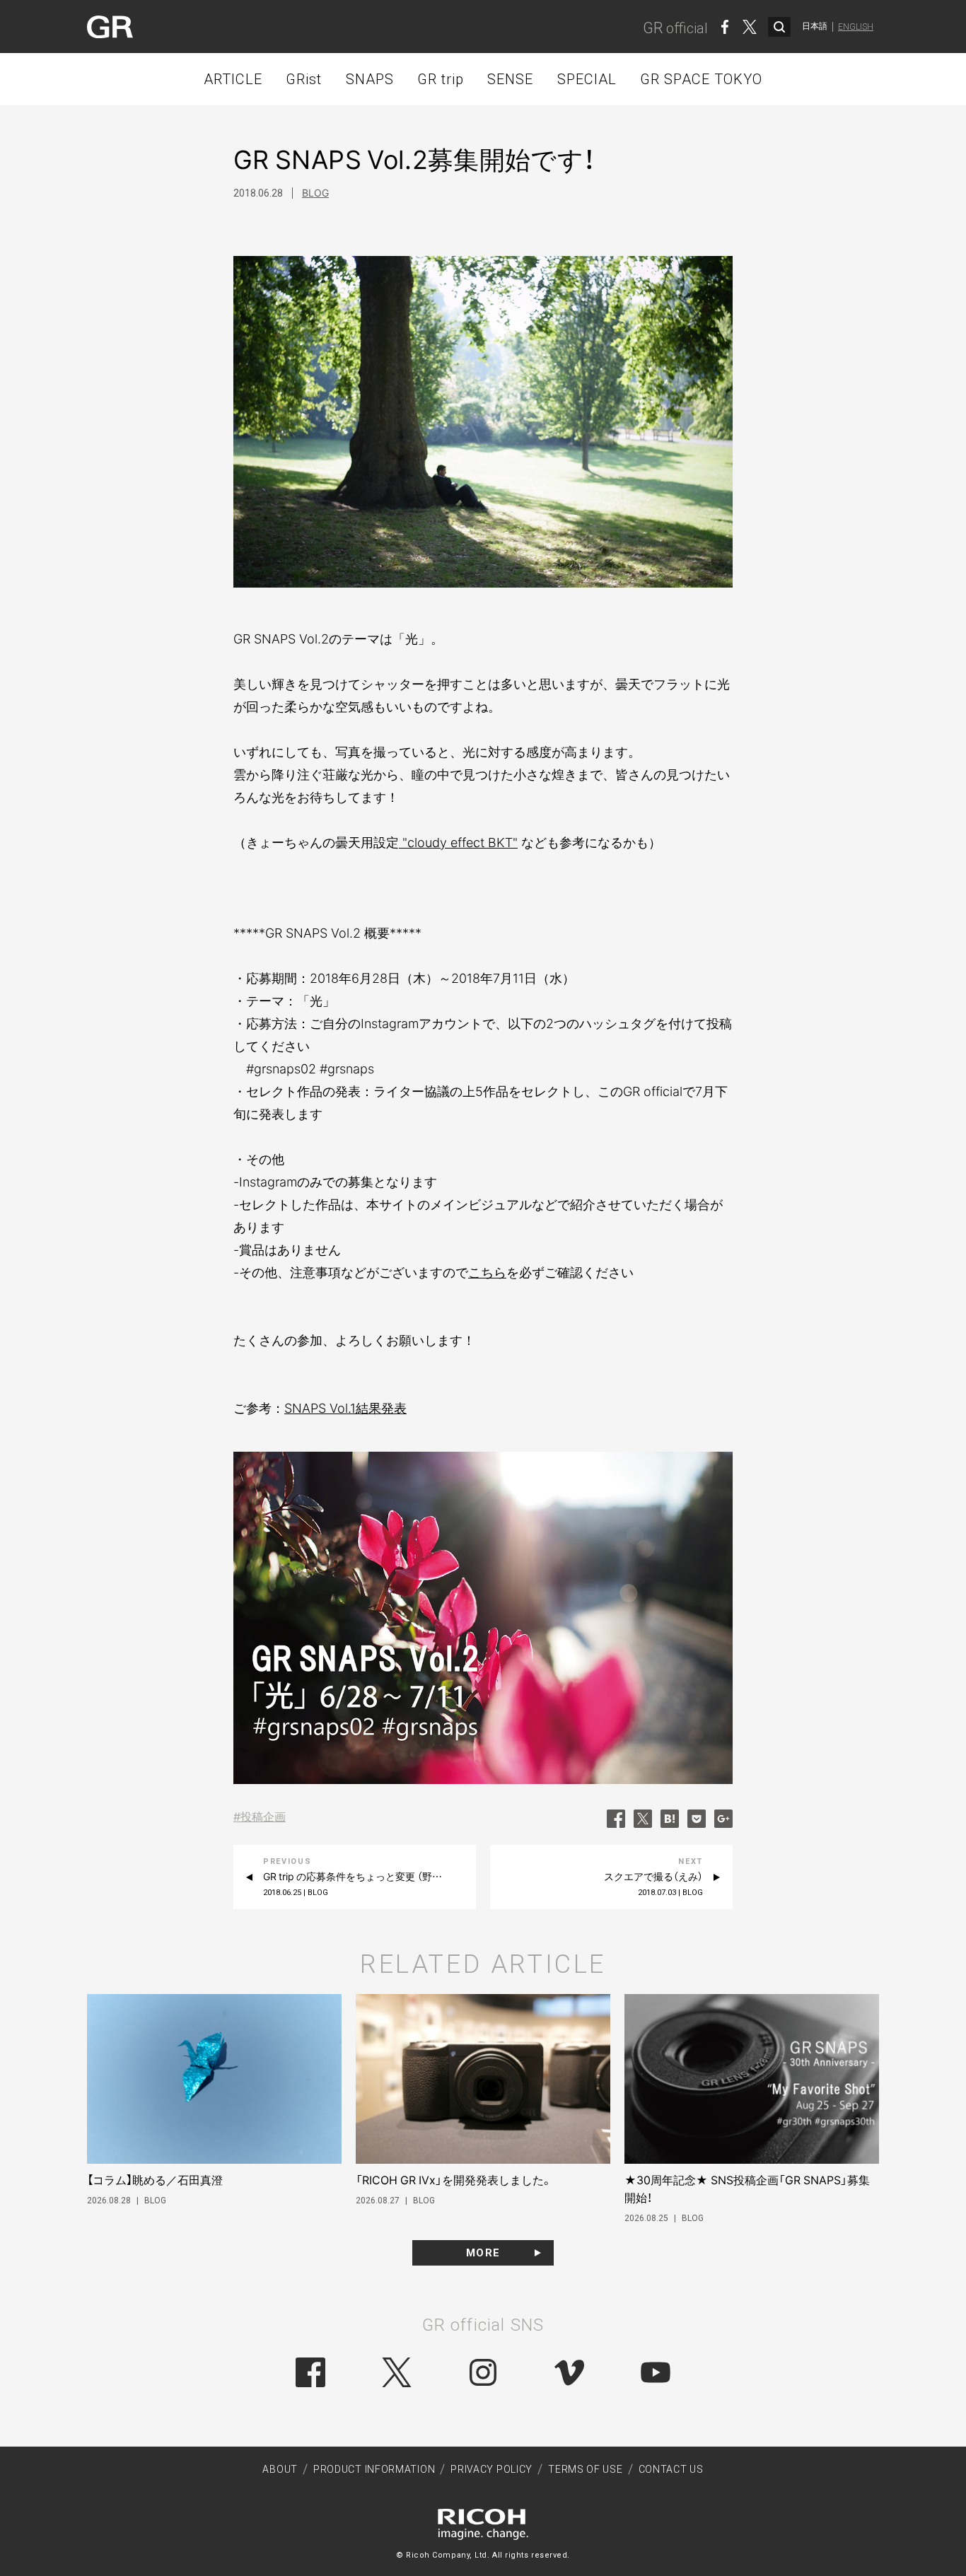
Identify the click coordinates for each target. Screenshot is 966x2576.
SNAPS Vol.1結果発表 (345, 1408)
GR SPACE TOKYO (701, 79)
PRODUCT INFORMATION (374, 2469)
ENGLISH (856, 27)
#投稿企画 (260, 1817)
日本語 (815, 26)
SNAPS (370, 79)
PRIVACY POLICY (491, 2469)
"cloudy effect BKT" (458, 843)
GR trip (441, 79)
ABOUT (280, 2469)
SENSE (510, 79)
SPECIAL (587, 79)
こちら (487, 1272)
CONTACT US (671, 2469)
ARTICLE (233, 79)
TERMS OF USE (585, 2469)
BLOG (315, 193)
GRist (304, 79)
